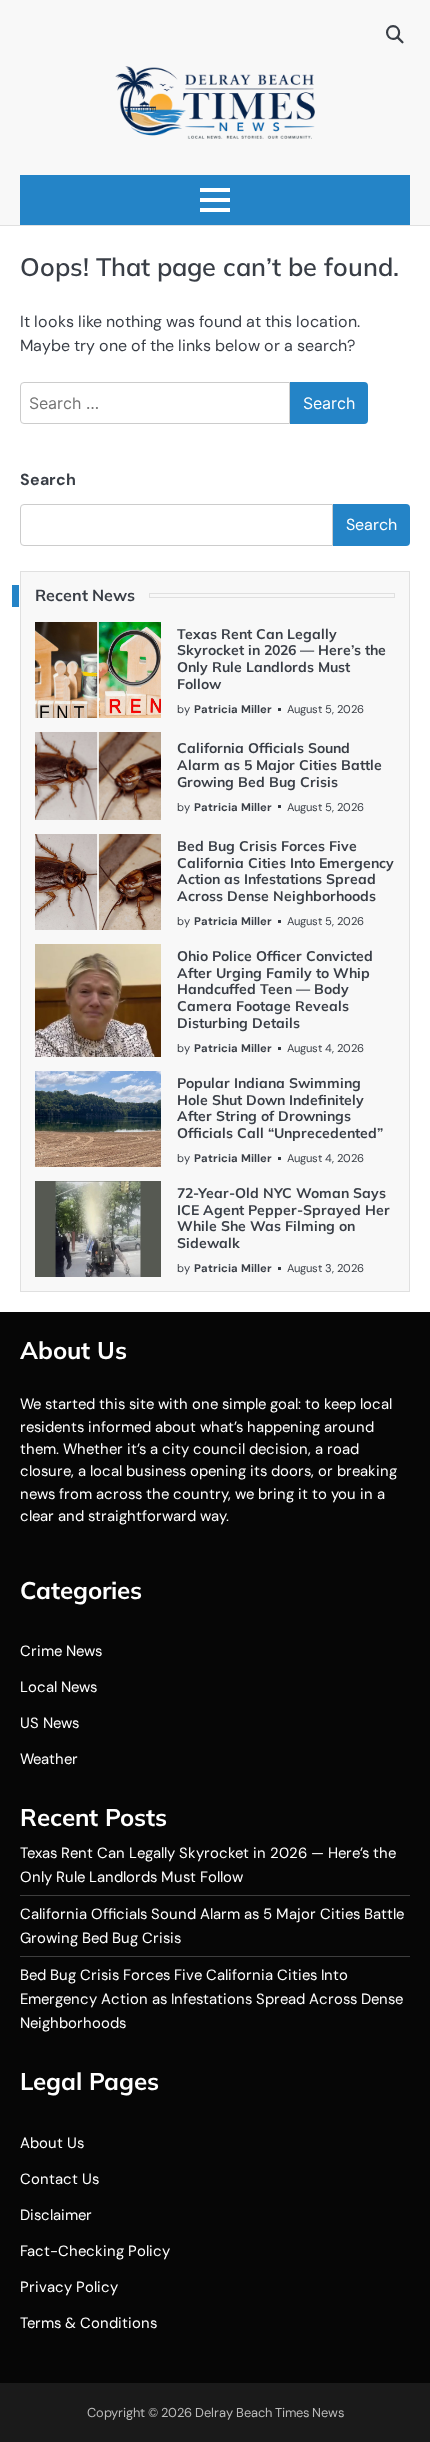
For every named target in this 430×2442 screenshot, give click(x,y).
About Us (52, 2143)
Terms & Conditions (88, 2323)
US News (49, 1723)
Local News (58, 1687)
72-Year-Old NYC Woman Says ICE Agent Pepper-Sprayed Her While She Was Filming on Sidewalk (283, 1218)
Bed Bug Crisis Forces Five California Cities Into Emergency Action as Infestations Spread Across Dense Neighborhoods (285, 871)
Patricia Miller (233, 709)
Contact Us (59, 2179)
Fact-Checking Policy (95, 2251)
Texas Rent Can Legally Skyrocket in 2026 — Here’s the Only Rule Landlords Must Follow (281, 659)
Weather (49, 1759)
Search (48, 479)
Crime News (61, 1651)
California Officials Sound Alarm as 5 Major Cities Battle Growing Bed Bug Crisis (279, 765)
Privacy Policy (69, 2287)
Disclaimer (56, 2215)
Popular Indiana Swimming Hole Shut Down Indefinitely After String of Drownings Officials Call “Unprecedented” (280, 1108)
